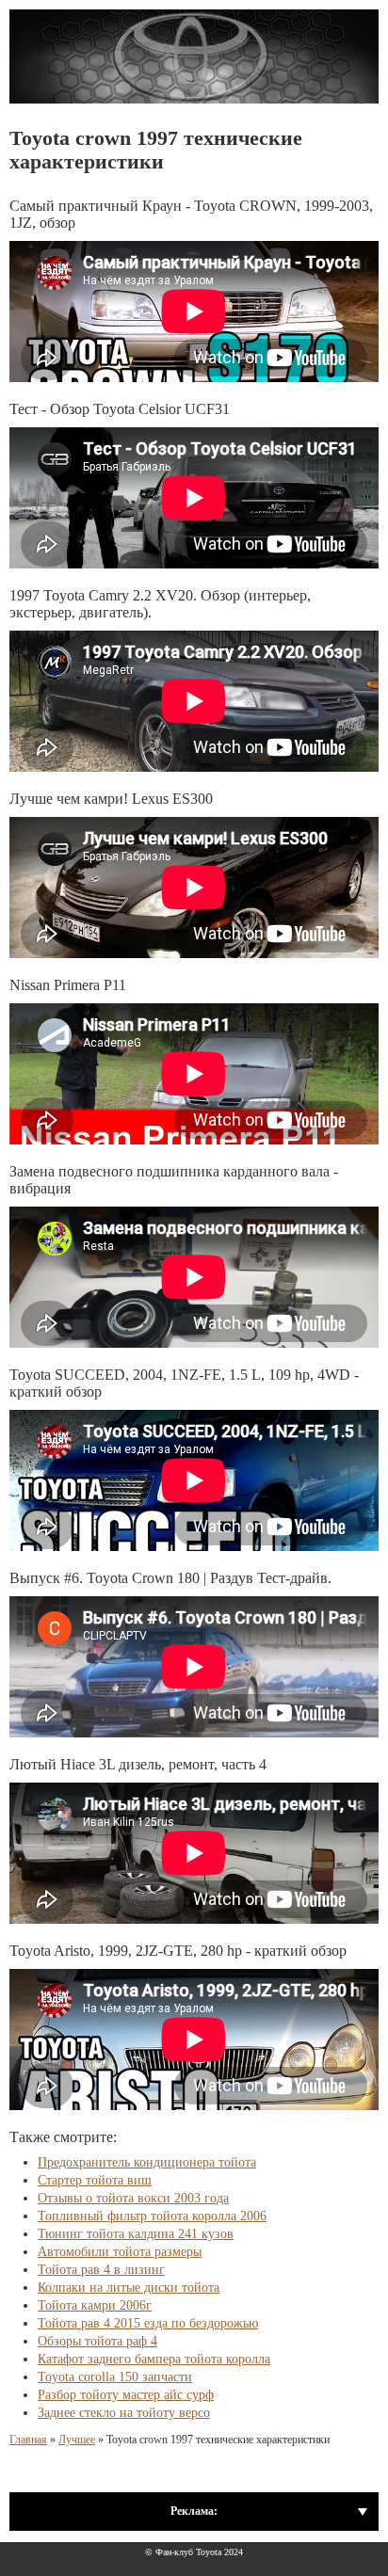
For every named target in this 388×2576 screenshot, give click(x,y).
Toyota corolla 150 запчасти (115, 2377)
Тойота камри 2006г (95, 2305)
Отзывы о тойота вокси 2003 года (133, 2198)
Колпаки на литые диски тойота (129, 2288)
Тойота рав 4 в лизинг (101, 2270)
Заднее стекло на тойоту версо (124, 2413)
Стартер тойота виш (95, 2180)
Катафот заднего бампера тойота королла (154, 2359)
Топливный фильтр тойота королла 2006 (152, 2216)
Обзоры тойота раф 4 (97, 2341)
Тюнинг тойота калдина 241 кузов (136, 2234)
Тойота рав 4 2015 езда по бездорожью (148, 2323)
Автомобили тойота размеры (120, 2252)
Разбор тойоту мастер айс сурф (126, 2395)
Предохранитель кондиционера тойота (147, 2162)
